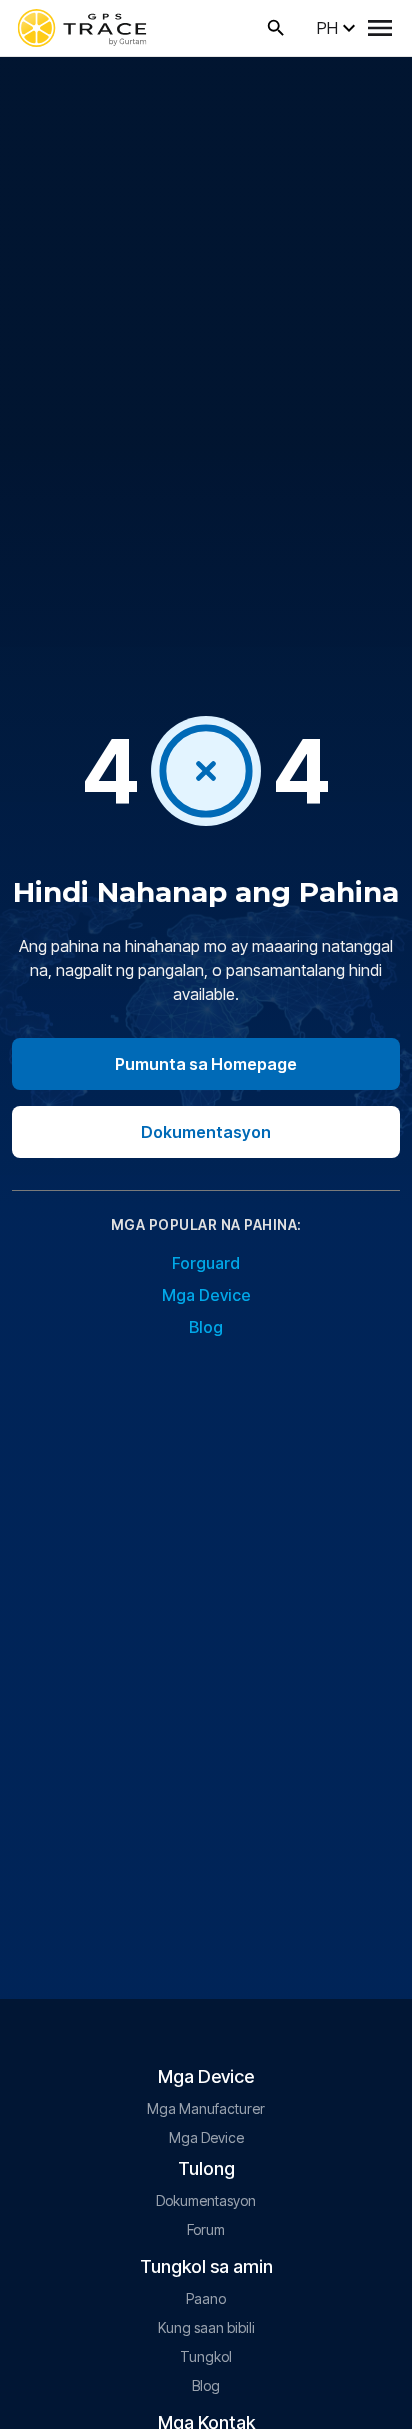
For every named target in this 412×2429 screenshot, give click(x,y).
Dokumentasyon (206, 1132)
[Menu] (380, 28)
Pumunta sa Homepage (206, 1064)
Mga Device (206, 1295)
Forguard (206, 1263)
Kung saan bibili (206, 2327)
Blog (206, 1327)
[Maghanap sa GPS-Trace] (276, 28)
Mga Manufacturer (206, 2108)
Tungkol (206, 2356)
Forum (206, 2229)
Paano (206, 2298)
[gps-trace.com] (82, 28)
